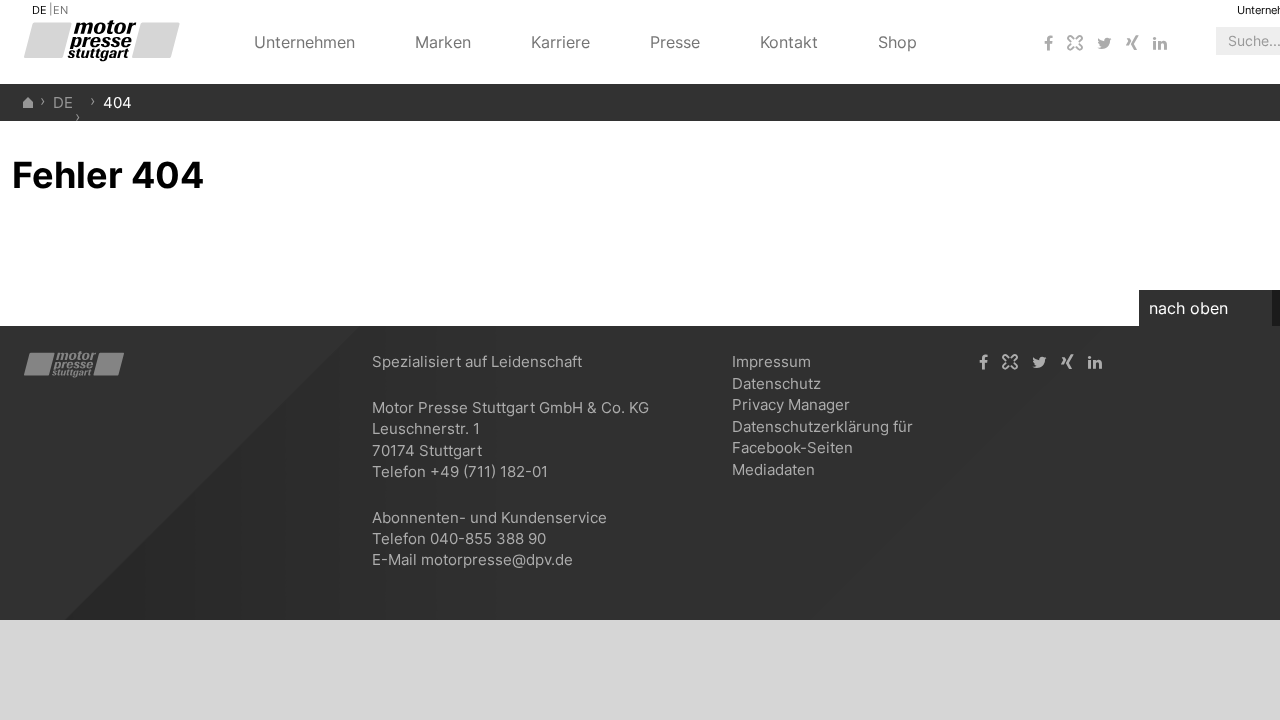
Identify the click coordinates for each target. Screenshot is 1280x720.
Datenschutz (776, 383)
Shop (897, 42)
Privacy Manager (791, 404)
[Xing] (1132, 43)
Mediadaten (773, 469)
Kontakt (789, 42)
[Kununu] (1075, 43)
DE (39, 10)
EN (60, 10)
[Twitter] (1104, 43)
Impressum (771, 361)
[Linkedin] (1160, 43)
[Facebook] (1048, 43)
